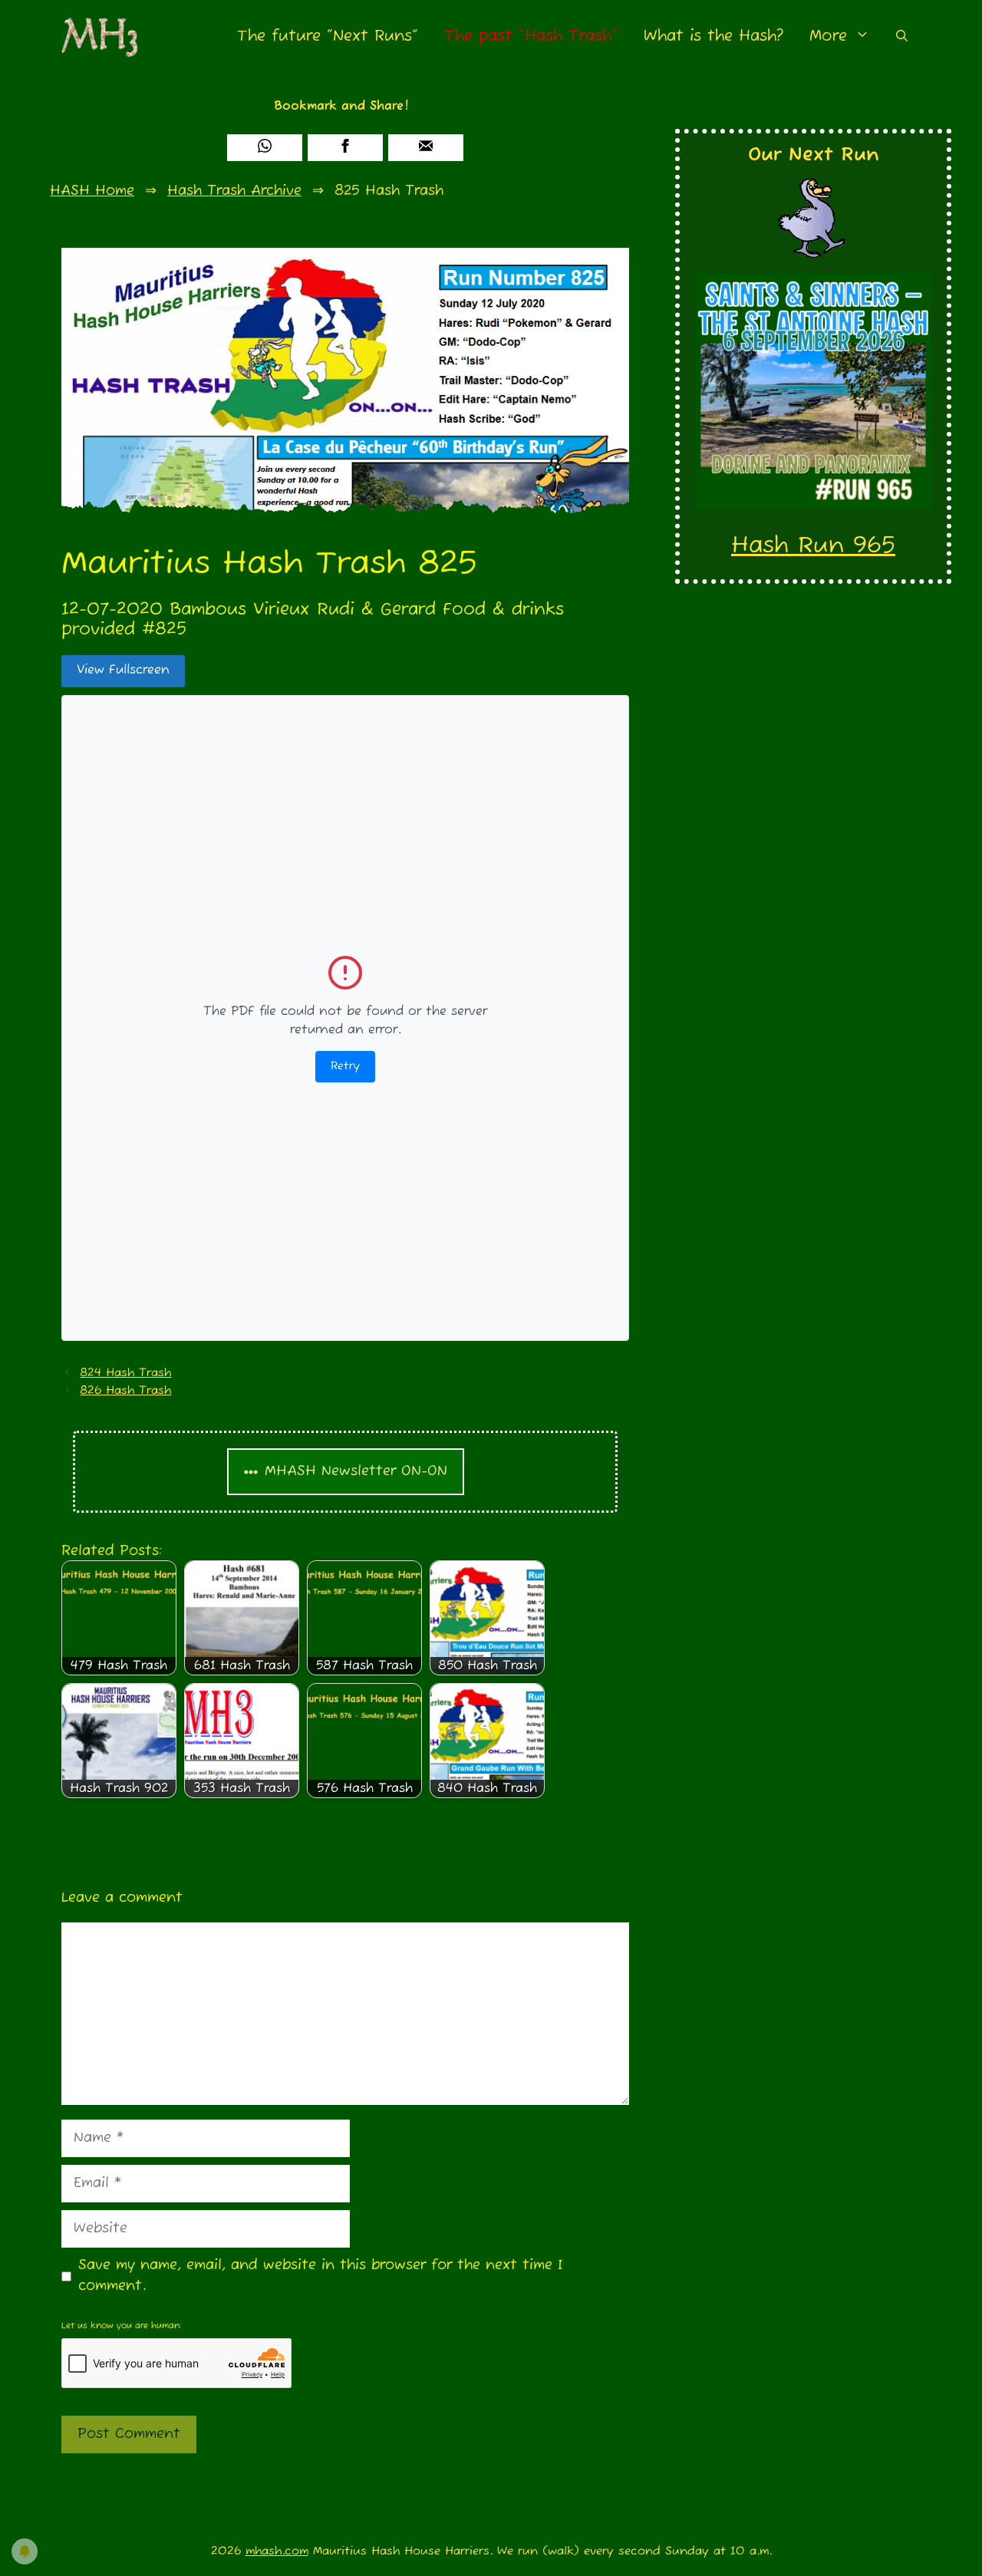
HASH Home (92, 191)
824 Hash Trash (125, 1373)
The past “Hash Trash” (531, 36)
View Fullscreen (123, 670)
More (828, 36)
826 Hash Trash (125, 1390)
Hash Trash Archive (234, 191)
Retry (345, 1066)
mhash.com (277, 2551)
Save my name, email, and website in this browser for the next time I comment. (321, 2276)
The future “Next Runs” (328, 36)
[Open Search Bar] (902, 36)
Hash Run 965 (813, 546)
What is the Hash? (713, 36)
